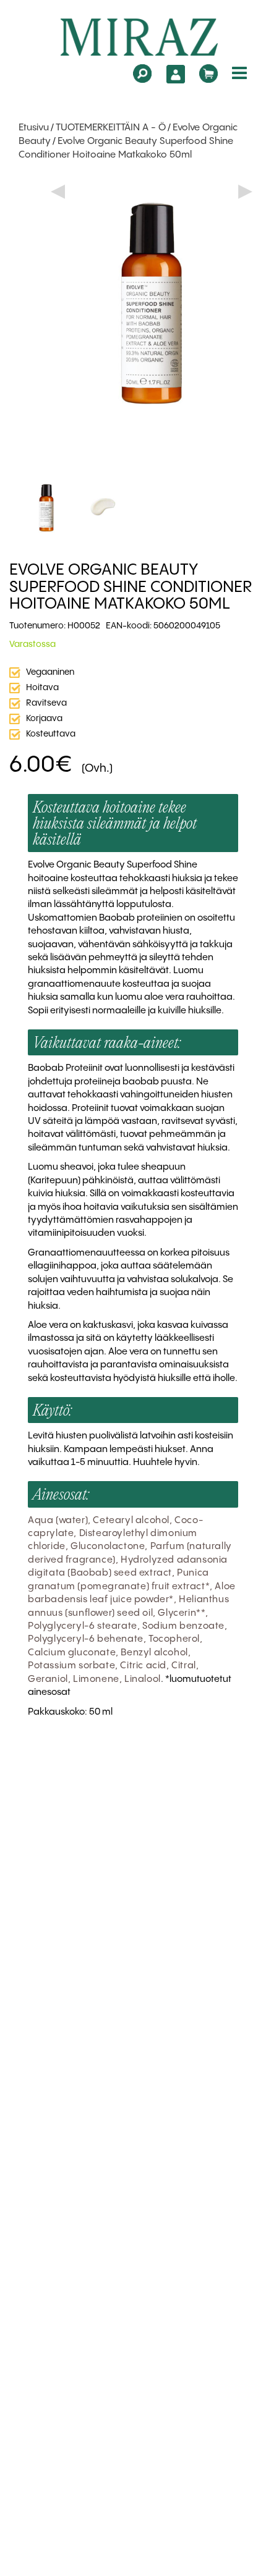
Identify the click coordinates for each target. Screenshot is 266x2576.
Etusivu (34, 128)
